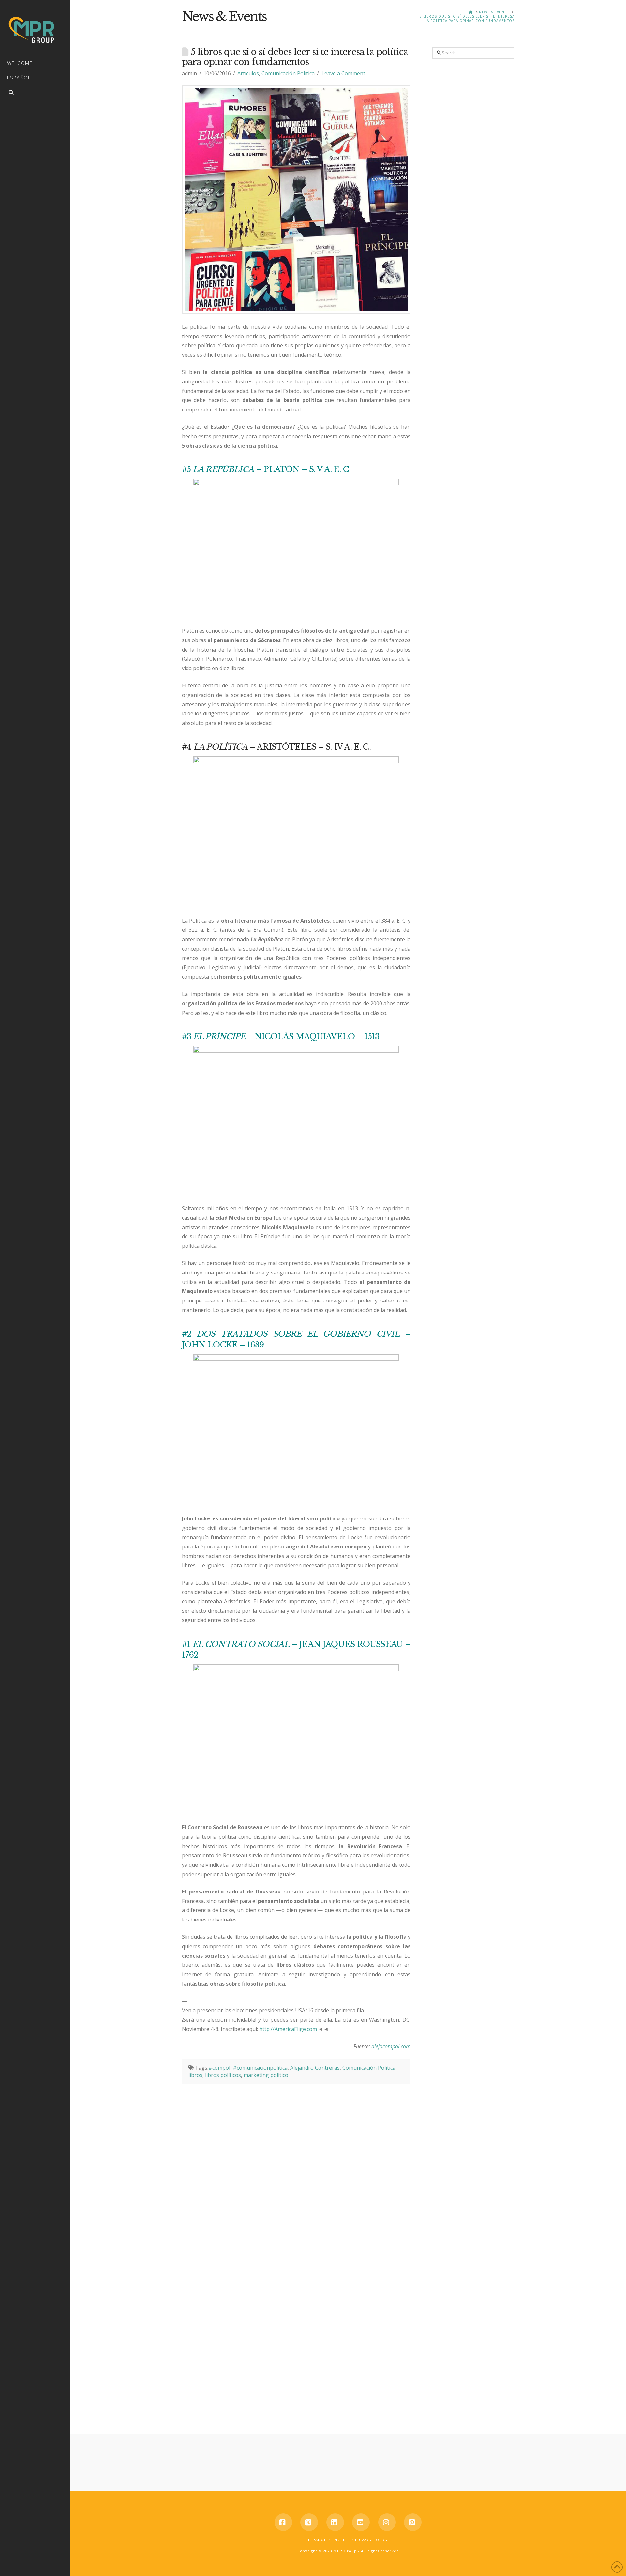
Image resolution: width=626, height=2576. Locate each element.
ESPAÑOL (317, 2540)
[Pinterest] (413, 2522)
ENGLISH (341, 2540)
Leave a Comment (343, 73)
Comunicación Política (288, 73)
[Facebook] (283, 2522)
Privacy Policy (372, 2540)
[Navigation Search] (35, 93)
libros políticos (223, 2075)
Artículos (248, 73)
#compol (219, 2068)
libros (195, 2075)
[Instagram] (387, 2522)
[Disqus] (296, 2165)
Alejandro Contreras (315, 2068)
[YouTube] (361, 2522)
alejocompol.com (391, 2046)
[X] (309, 2522)
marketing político (266, 2075)
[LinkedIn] (335, 2522)
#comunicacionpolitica (260, 2068)
